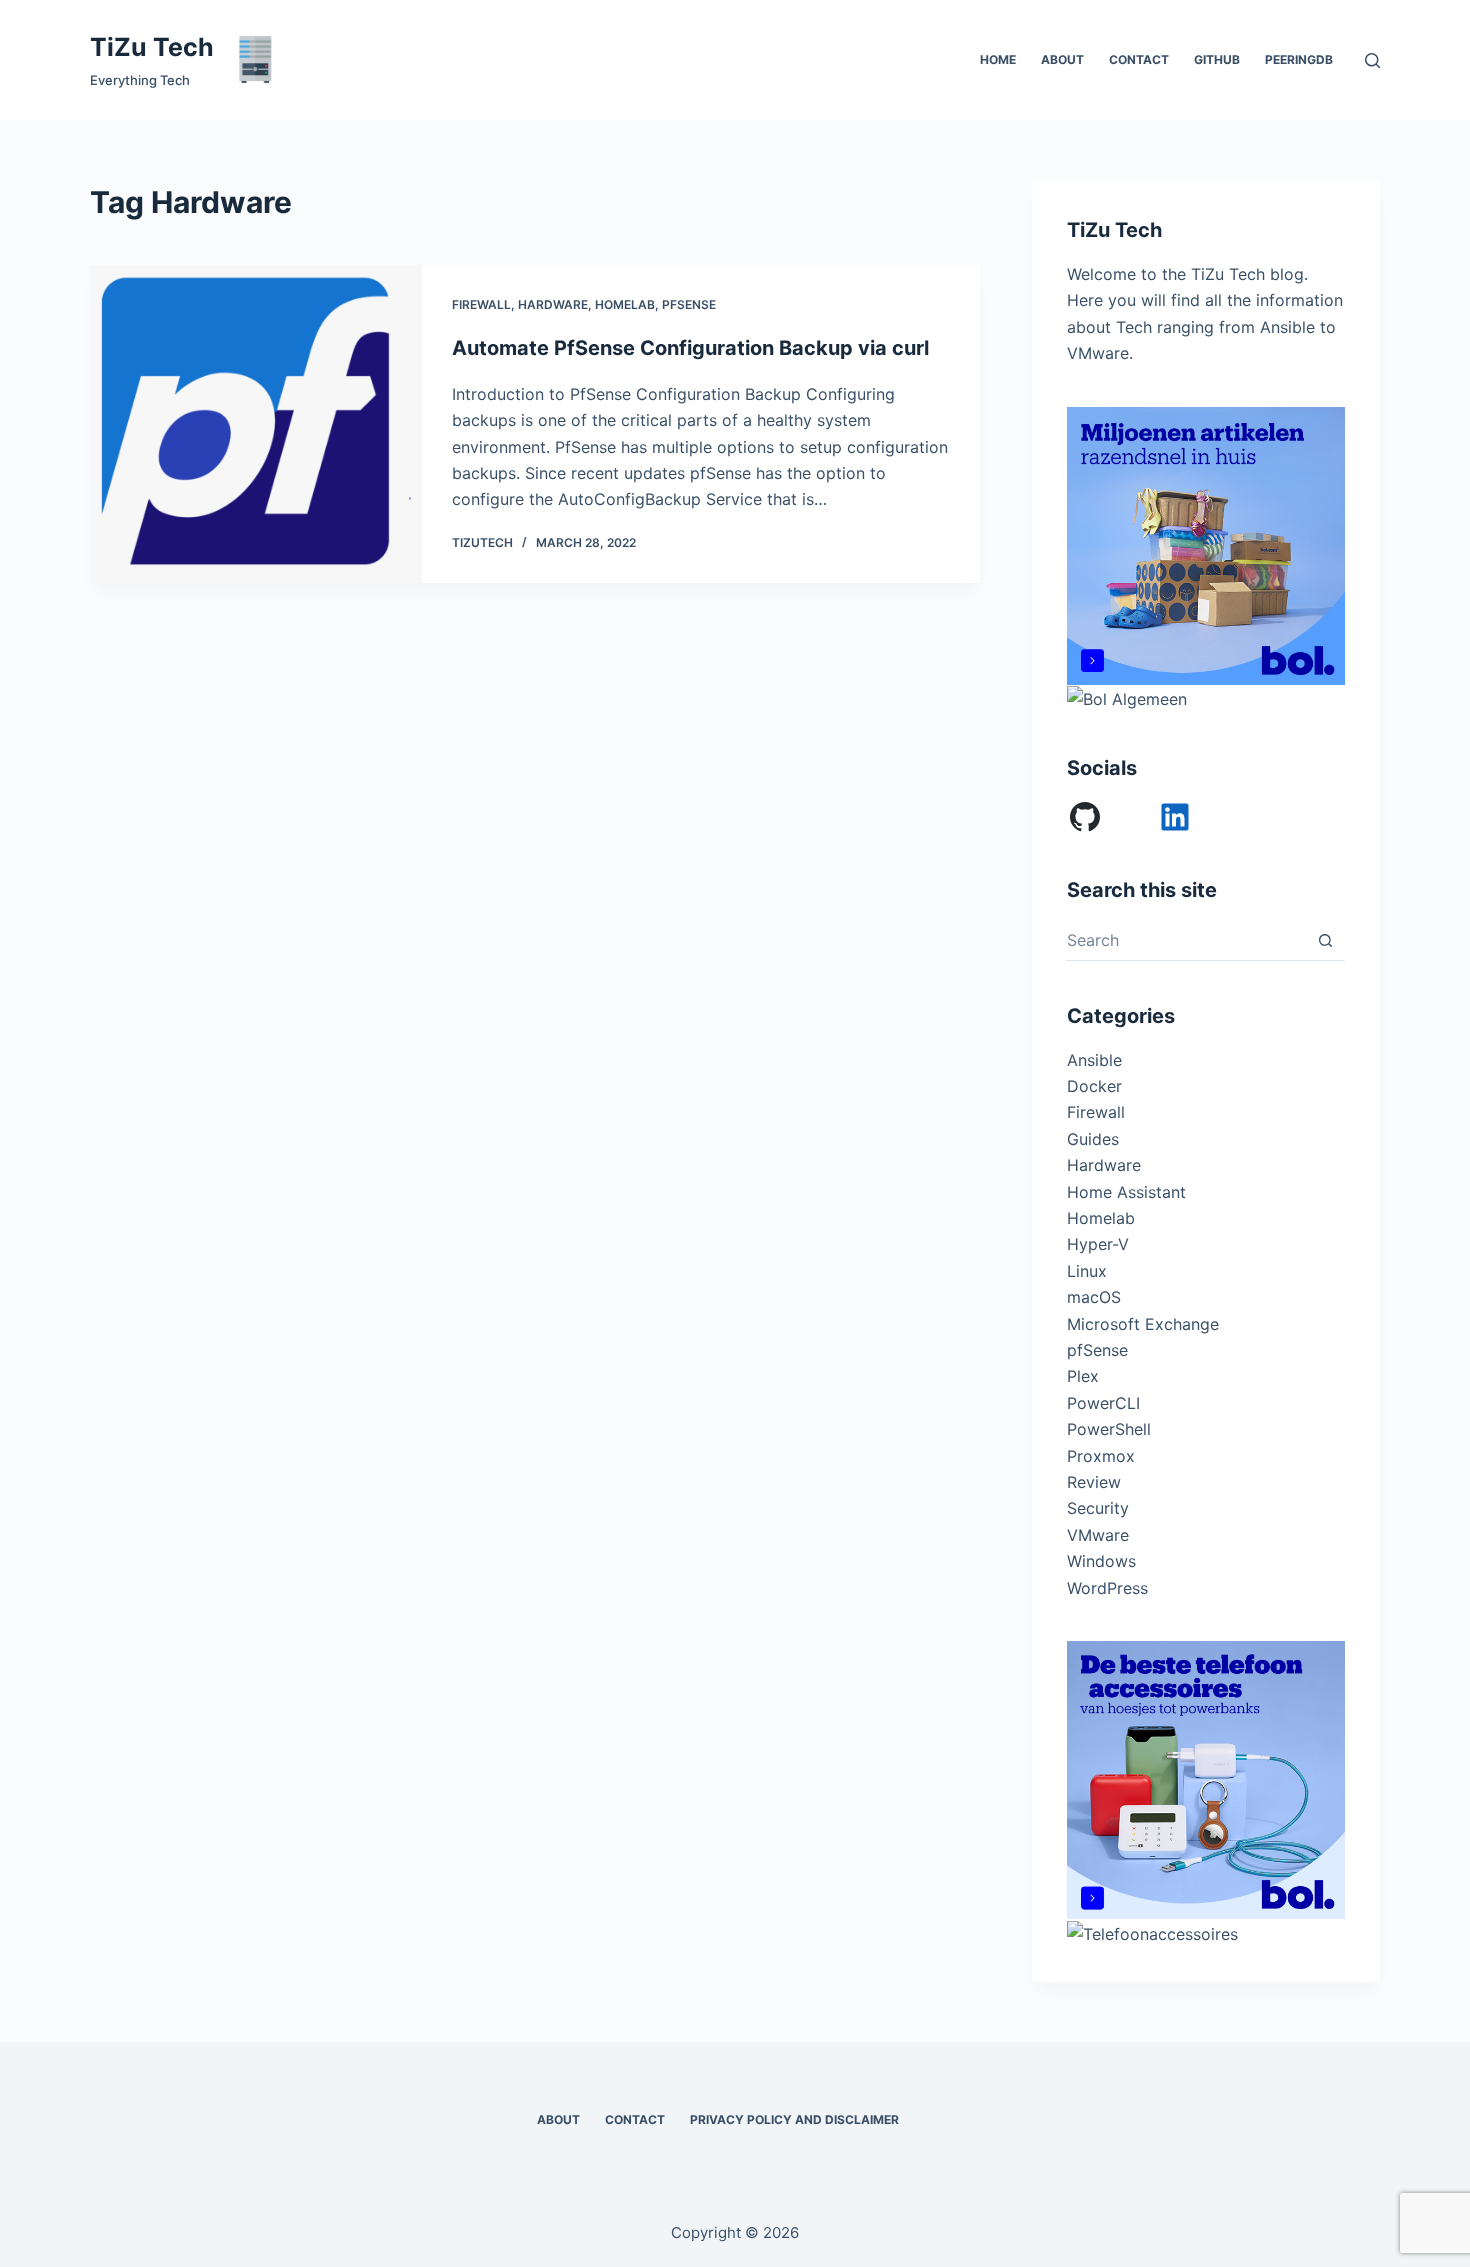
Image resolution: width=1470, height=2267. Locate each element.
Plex (1083, 1376)
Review (1094, 1482)
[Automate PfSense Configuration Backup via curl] (256, 424)
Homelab (625, 304)
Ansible (1094, 1060)
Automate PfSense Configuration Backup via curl (690, 348)
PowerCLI (1103, 1403)
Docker (1094, 1086)
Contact (1139, 59)
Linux (1087, 1271)
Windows (1101, 1561)
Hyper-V (1098, 1244)
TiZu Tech (152, 47)
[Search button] (1325, 940)
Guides (1093, 1139)
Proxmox (1101, 1456)
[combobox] (1186, 940)
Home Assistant (1126, 1192)
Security (1098, 1508)
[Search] (1372, 60)
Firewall (481, 304)
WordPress (1107, 1588)
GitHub (1217, 59)
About (1062, 59)
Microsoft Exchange (1143, 1324)
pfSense (689, 304)
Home (998, 59)
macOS (1094, 1297)
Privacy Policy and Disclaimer (794, 2119)
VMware (1098, 1535)
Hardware (553, 304)
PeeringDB (1299, 59)
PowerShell (1109, 1429)
